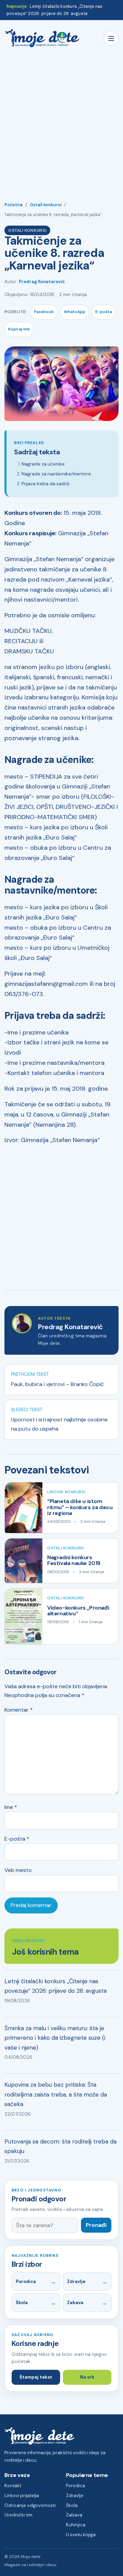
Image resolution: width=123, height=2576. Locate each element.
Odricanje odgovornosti (30, 2505)
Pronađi (96, 2225)
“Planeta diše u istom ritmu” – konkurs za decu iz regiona (80, 1507)
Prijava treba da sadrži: (46, 484)
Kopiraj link (19, 329)
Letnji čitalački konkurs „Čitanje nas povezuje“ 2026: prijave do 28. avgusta (56, 1986)
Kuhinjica (76, 2525)
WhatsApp (75, 312)
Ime (11, 1807)
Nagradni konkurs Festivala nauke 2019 (74, 1560)
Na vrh (87, 2377)
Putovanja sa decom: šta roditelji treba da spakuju (60, 2146)
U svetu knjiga (81, 2535)
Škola (22, 2303)
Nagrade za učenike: (44, 464)
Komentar (19, 1710)
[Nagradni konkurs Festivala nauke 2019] (24, 1561)
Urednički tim (18, 2515)
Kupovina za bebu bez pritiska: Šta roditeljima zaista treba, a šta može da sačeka (56, 2094)
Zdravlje (76, 2281)
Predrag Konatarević (42, 282)
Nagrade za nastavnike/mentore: (57, 474)
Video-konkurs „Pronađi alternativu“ (78, 1611)
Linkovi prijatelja (22, 2496)
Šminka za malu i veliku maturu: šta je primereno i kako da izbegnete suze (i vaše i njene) (55, 2038)
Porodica (26, 2281)
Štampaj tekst (36, 2377)
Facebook (44, 312)
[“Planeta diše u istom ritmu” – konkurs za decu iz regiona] (24, 1508)
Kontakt (13, 2486)
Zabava (75, 2303)
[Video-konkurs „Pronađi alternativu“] (24, 1616)
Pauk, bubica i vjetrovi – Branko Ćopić (57, 1384)
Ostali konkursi (46, 205)
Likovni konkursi (66, 1492)
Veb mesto (18, 1870)
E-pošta (104, 312)
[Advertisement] (61, 121)
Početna (13, 205)
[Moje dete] (42, 38)
